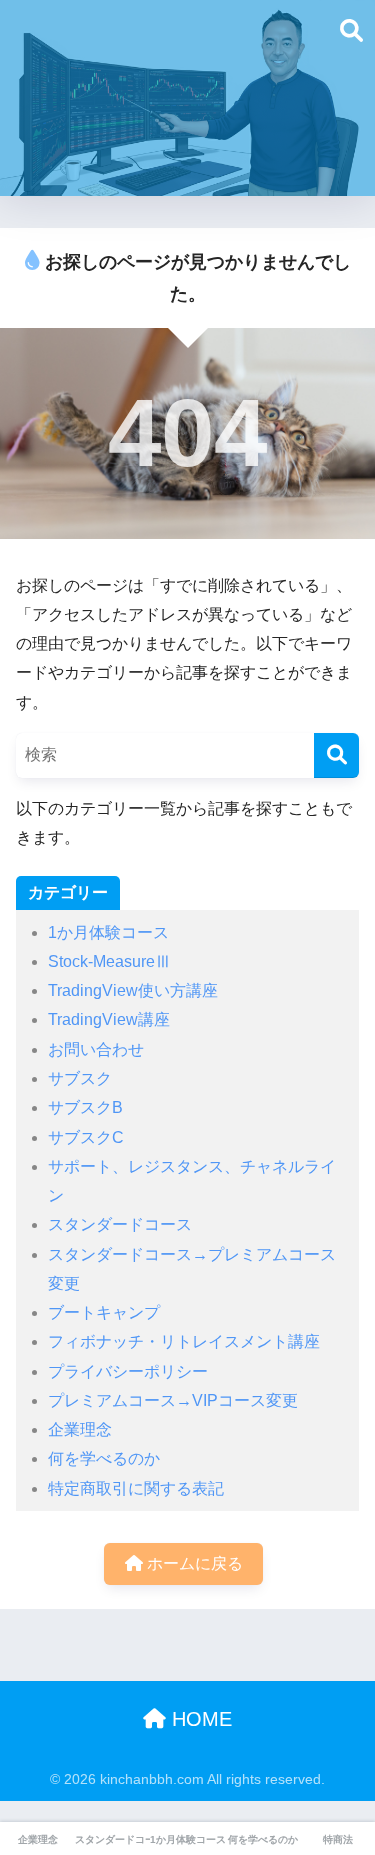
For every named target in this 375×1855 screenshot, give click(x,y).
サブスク (80, 1078)
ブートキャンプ (104, 1312)
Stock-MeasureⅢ (109, 961)
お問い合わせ (96, 1049)
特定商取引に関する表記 (136, 1488)
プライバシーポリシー (128, 1371)
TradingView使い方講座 (133, 990)
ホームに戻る (193, 1563)
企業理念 (80, 1429)
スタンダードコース (120, 1224)
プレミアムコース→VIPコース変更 (173, 1400)
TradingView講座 (109, 1019)
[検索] (336, 755)
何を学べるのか (104, 1458)
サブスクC (86, 1137)
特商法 (338, 1839)
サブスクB (85, 1107)
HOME (199, 1719)
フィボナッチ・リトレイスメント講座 (184, 1341)
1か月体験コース (108, 932)
